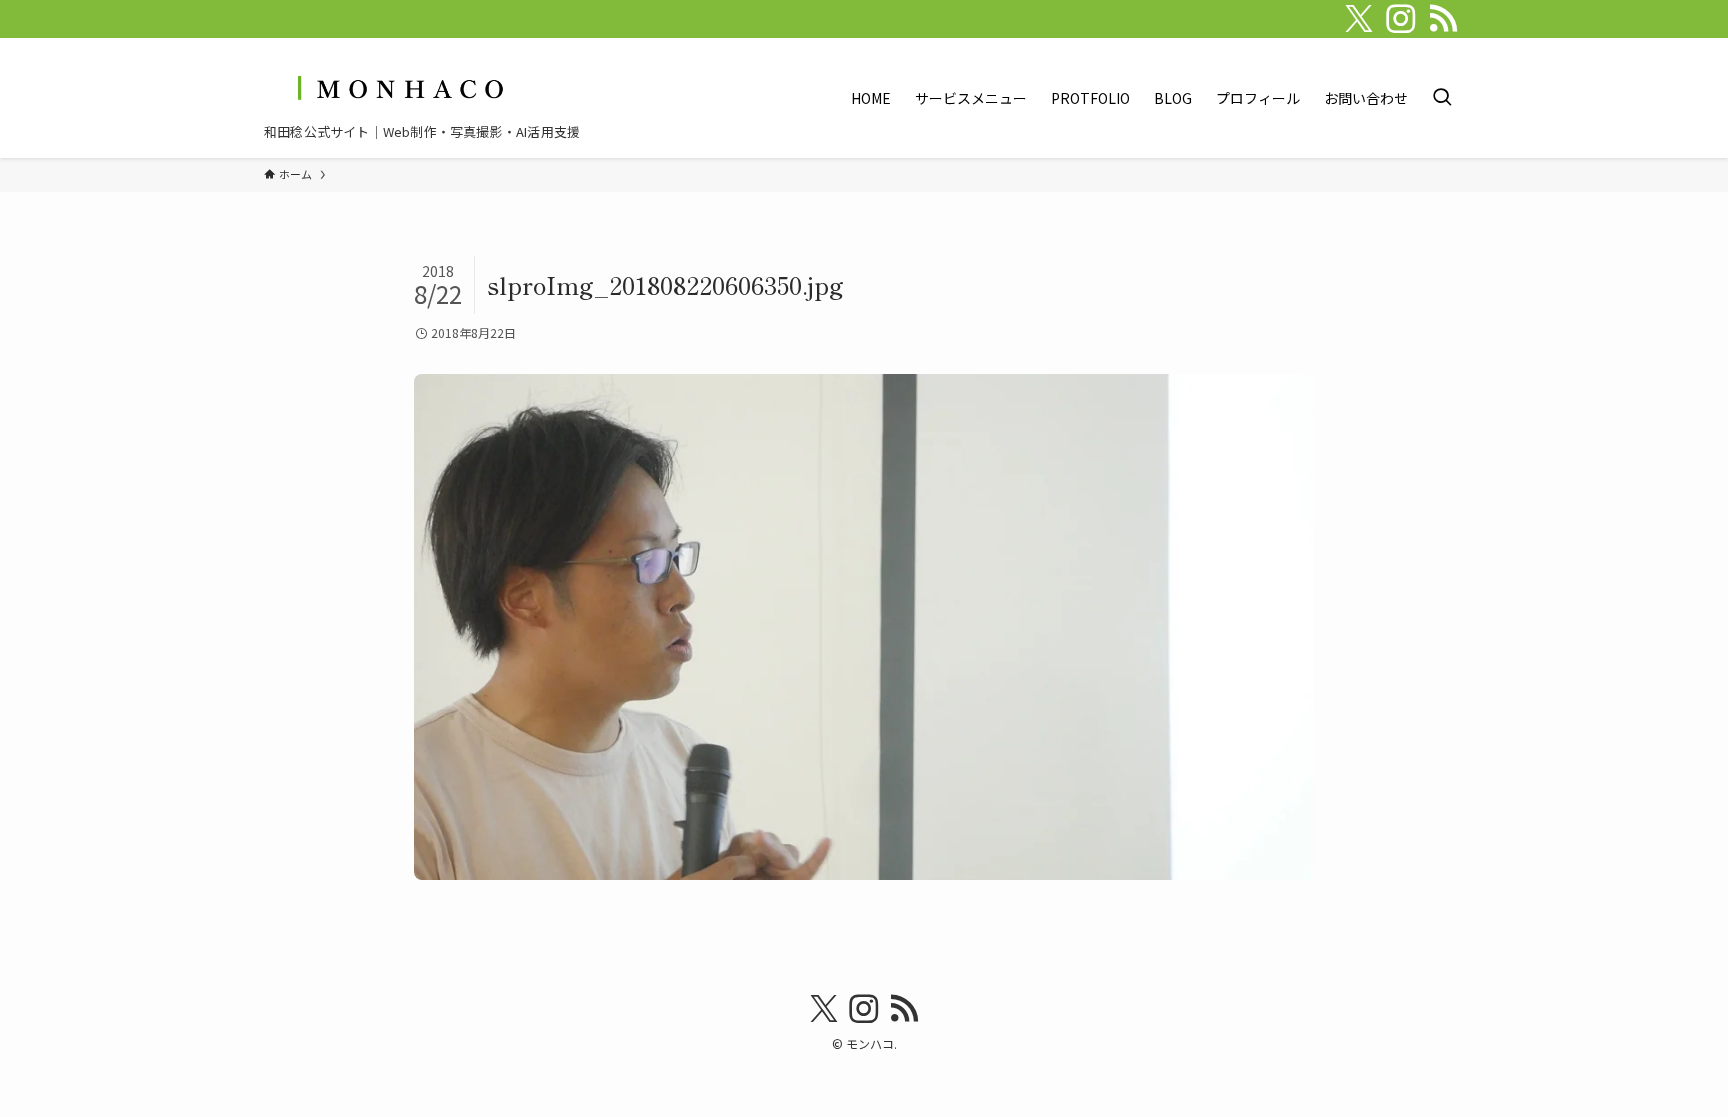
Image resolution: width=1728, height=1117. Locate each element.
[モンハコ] (398, 87)
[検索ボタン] (1442, 98)
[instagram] (1401, 19)
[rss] (1443, 19)
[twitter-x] (1359, 19)
